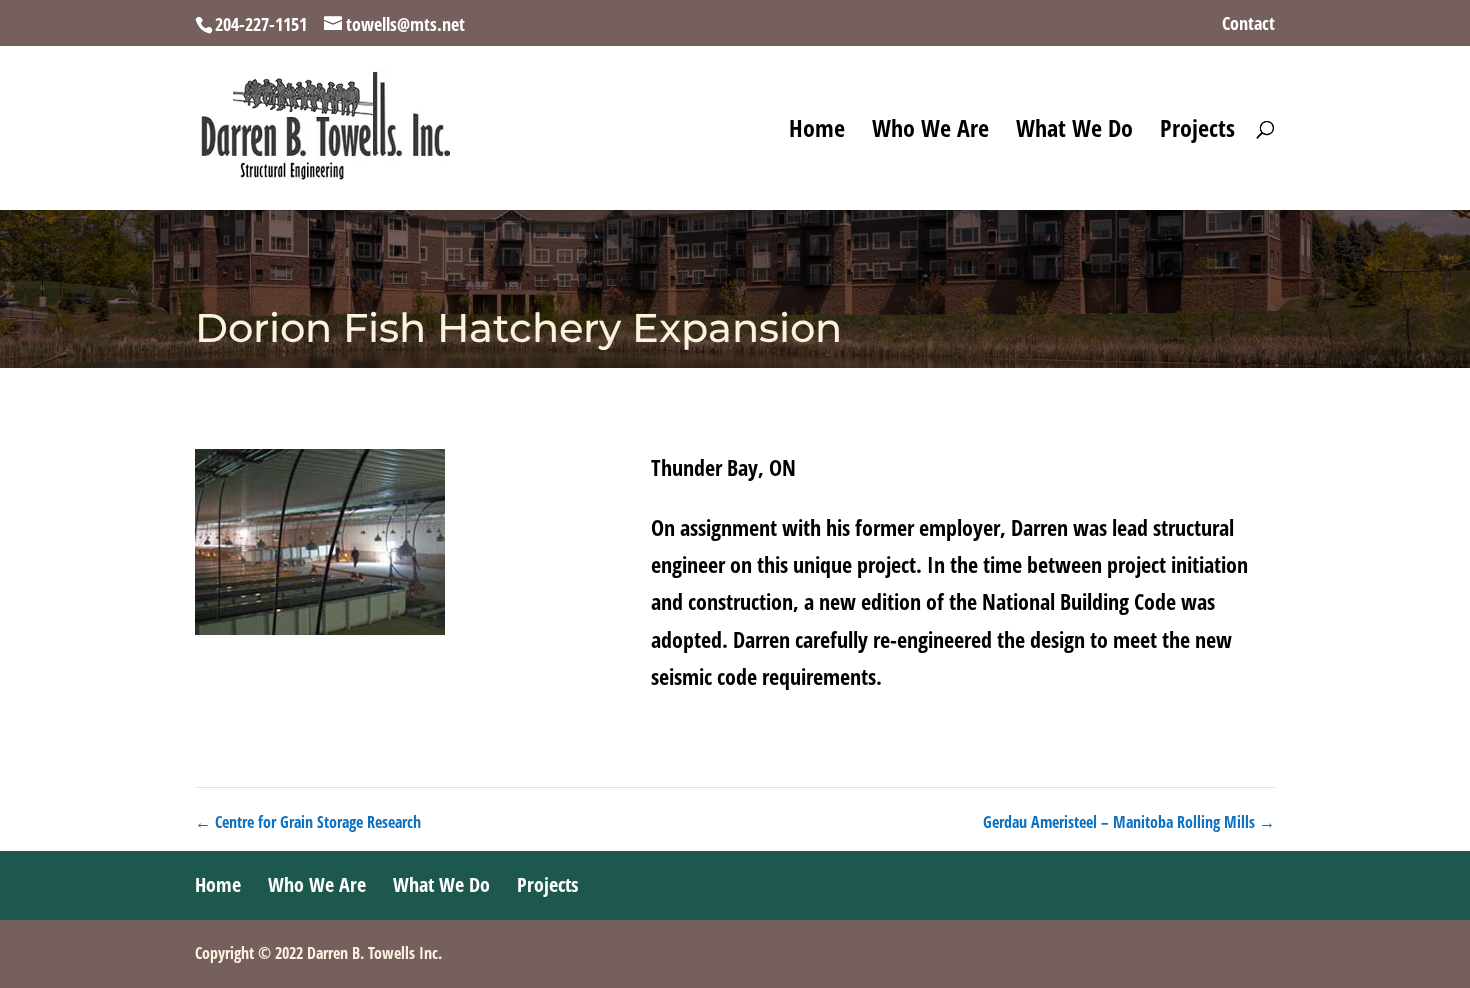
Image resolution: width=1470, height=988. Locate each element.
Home (817, 132)
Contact (1248, 24)
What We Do (1074, 132)
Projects (1197, 132)
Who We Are (930, 132)
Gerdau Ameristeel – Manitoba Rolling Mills (1129, 822)
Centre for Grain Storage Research (308, 822)
